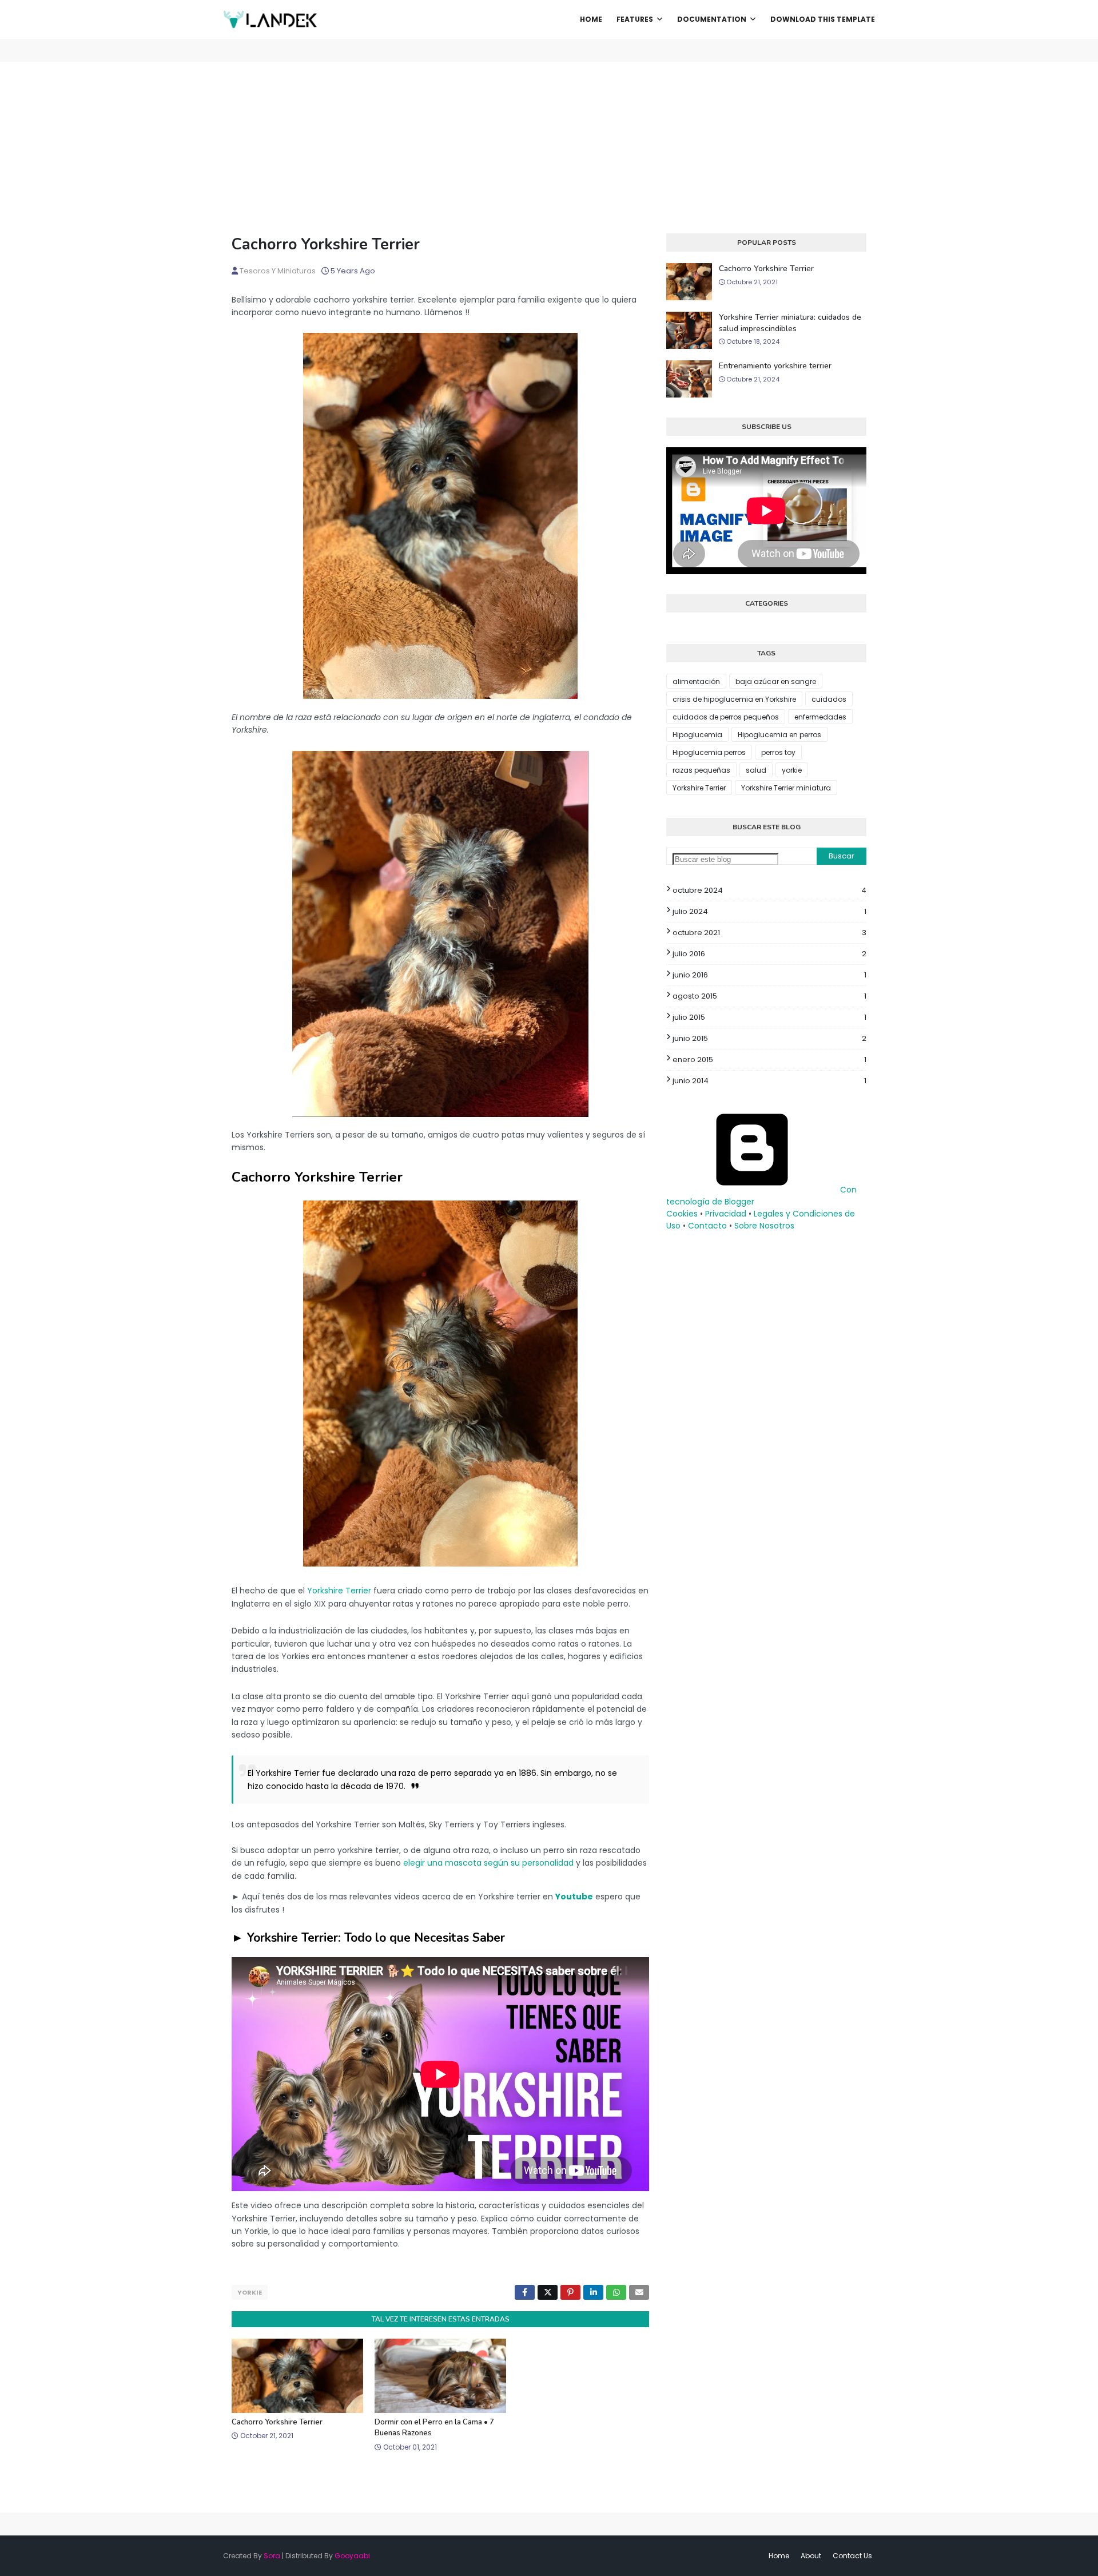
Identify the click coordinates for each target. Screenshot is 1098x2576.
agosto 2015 (769, 996)
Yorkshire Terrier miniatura (786, 788)
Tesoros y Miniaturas (278, 271)
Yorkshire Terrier (339, 1591)
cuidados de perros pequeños (726, 717)
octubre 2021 (769, 933)
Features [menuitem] (635, 19)
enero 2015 (769, 1060)
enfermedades (820, 717)
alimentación (696, 681)
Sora (272, 2556)
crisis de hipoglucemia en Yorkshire (734, 699)
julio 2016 (769, 954)
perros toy (778, 752)
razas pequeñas (701, 770)
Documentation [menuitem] (712, 19)
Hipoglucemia (697, 735)
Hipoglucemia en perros (779, 735)
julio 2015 (769, 1017)
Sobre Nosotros (764, 1226)
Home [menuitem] (591, 19)
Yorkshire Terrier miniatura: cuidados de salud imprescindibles (790, 323)
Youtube (574, 1897)
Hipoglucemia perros (709, 752)
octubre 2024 (769, 890)
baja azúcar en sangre (776, 681)
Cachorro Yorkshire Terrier (277, 2422)
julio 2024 (769, 911)
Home (779, 2556)
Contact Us (852, 2556)
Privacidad (726, 1214)
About (811, 2556)
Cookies (682, 1214)
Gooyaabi (352, 2556)
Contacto (707, 1226)
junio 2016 (769, 975)
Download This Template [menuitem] (823, 19)
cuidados (829, 699)
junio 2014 (769, 1081)
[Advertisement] (549, 148)
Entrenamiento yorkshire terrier (775, 366)
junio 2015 (769, 1038)
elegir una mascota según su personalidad (488, 1863)
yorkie (250, 2292)
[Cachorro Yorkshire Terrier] (440, 696)
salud (756, 770)
